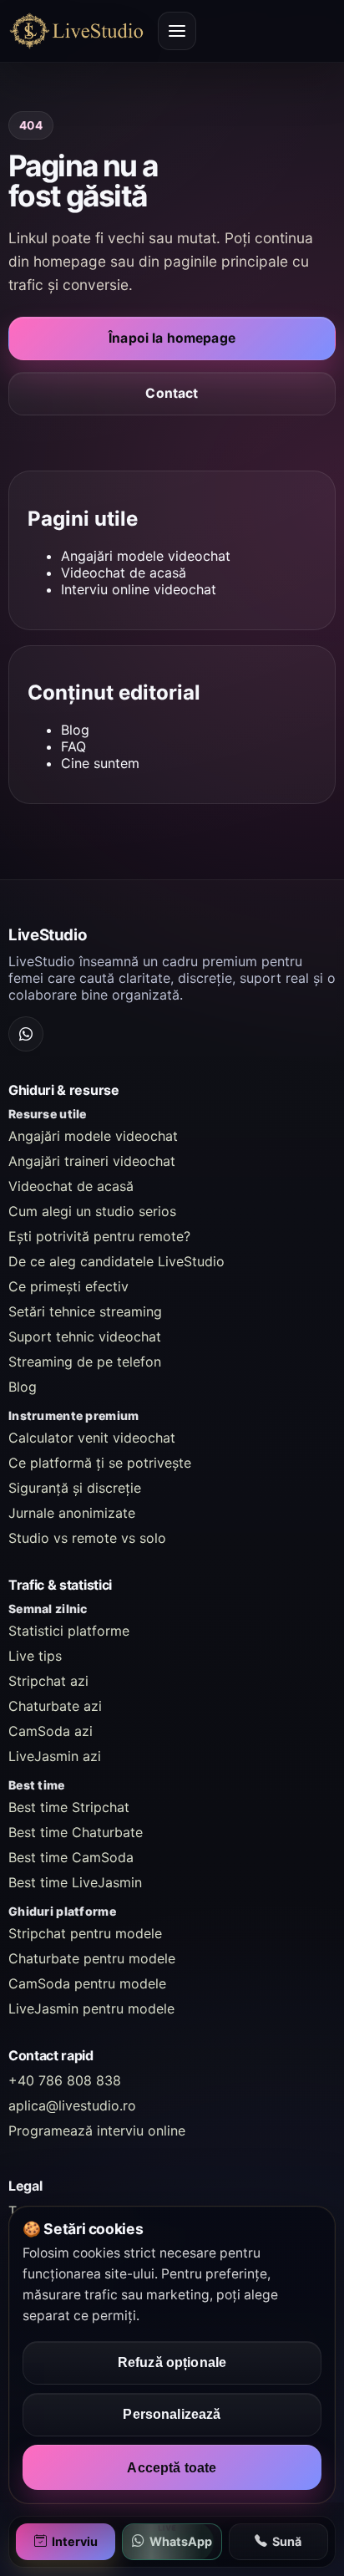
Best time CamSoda (71, 1857)
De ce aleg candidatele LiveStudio (116, 1261)
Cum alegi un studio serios (92, 1211)
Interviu (75, 2541)
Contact (172, 393)
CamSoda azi (51, 1731)
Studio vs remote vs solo (87, 1538)
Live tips (35, 1656)
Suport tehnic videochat (85, 1336)
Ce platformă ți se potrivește (100, 1463)
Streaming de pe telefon (85, 1362)
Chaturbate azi (55, 1706)
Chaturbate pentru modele (92, 1958)
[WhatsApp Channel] (26, 1034)
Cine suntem (100, 763)
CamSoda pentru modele (87, 1983)
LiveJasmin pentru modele (91, 2008)
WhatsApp (181, 2541)
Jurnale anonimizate (72, 1513)
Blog (75, 730)
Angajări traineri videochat (92, 1161)
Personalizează (172, 2414)
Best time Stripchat (69, 1807)
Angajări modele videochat (146, 556)
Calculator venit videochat (92, 1438)
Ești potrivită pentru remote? (99, 1236)
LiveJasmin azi (55, 1756)
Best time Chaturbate (76, 1832)
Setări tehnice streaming (85, 1311)
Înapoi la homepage (172, 338)
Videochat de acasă (124, 573)
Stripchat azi (48, 1681)
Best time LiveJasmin (75, 1882)
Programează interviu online (97, 2131)
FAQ (73, 746)
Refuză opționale (172, 2362)
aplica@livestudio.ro (72, 2105)
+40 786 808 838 (65, 2080)
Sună (287, 2541)
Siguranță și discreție (75, 1488)
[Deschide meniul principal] (177, 31)
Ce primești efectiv (68, 1286)
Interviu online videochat (139, 589)
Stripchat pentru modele (85, 1933)
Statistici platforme (69, 1631)
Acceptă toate (172, 2467)
